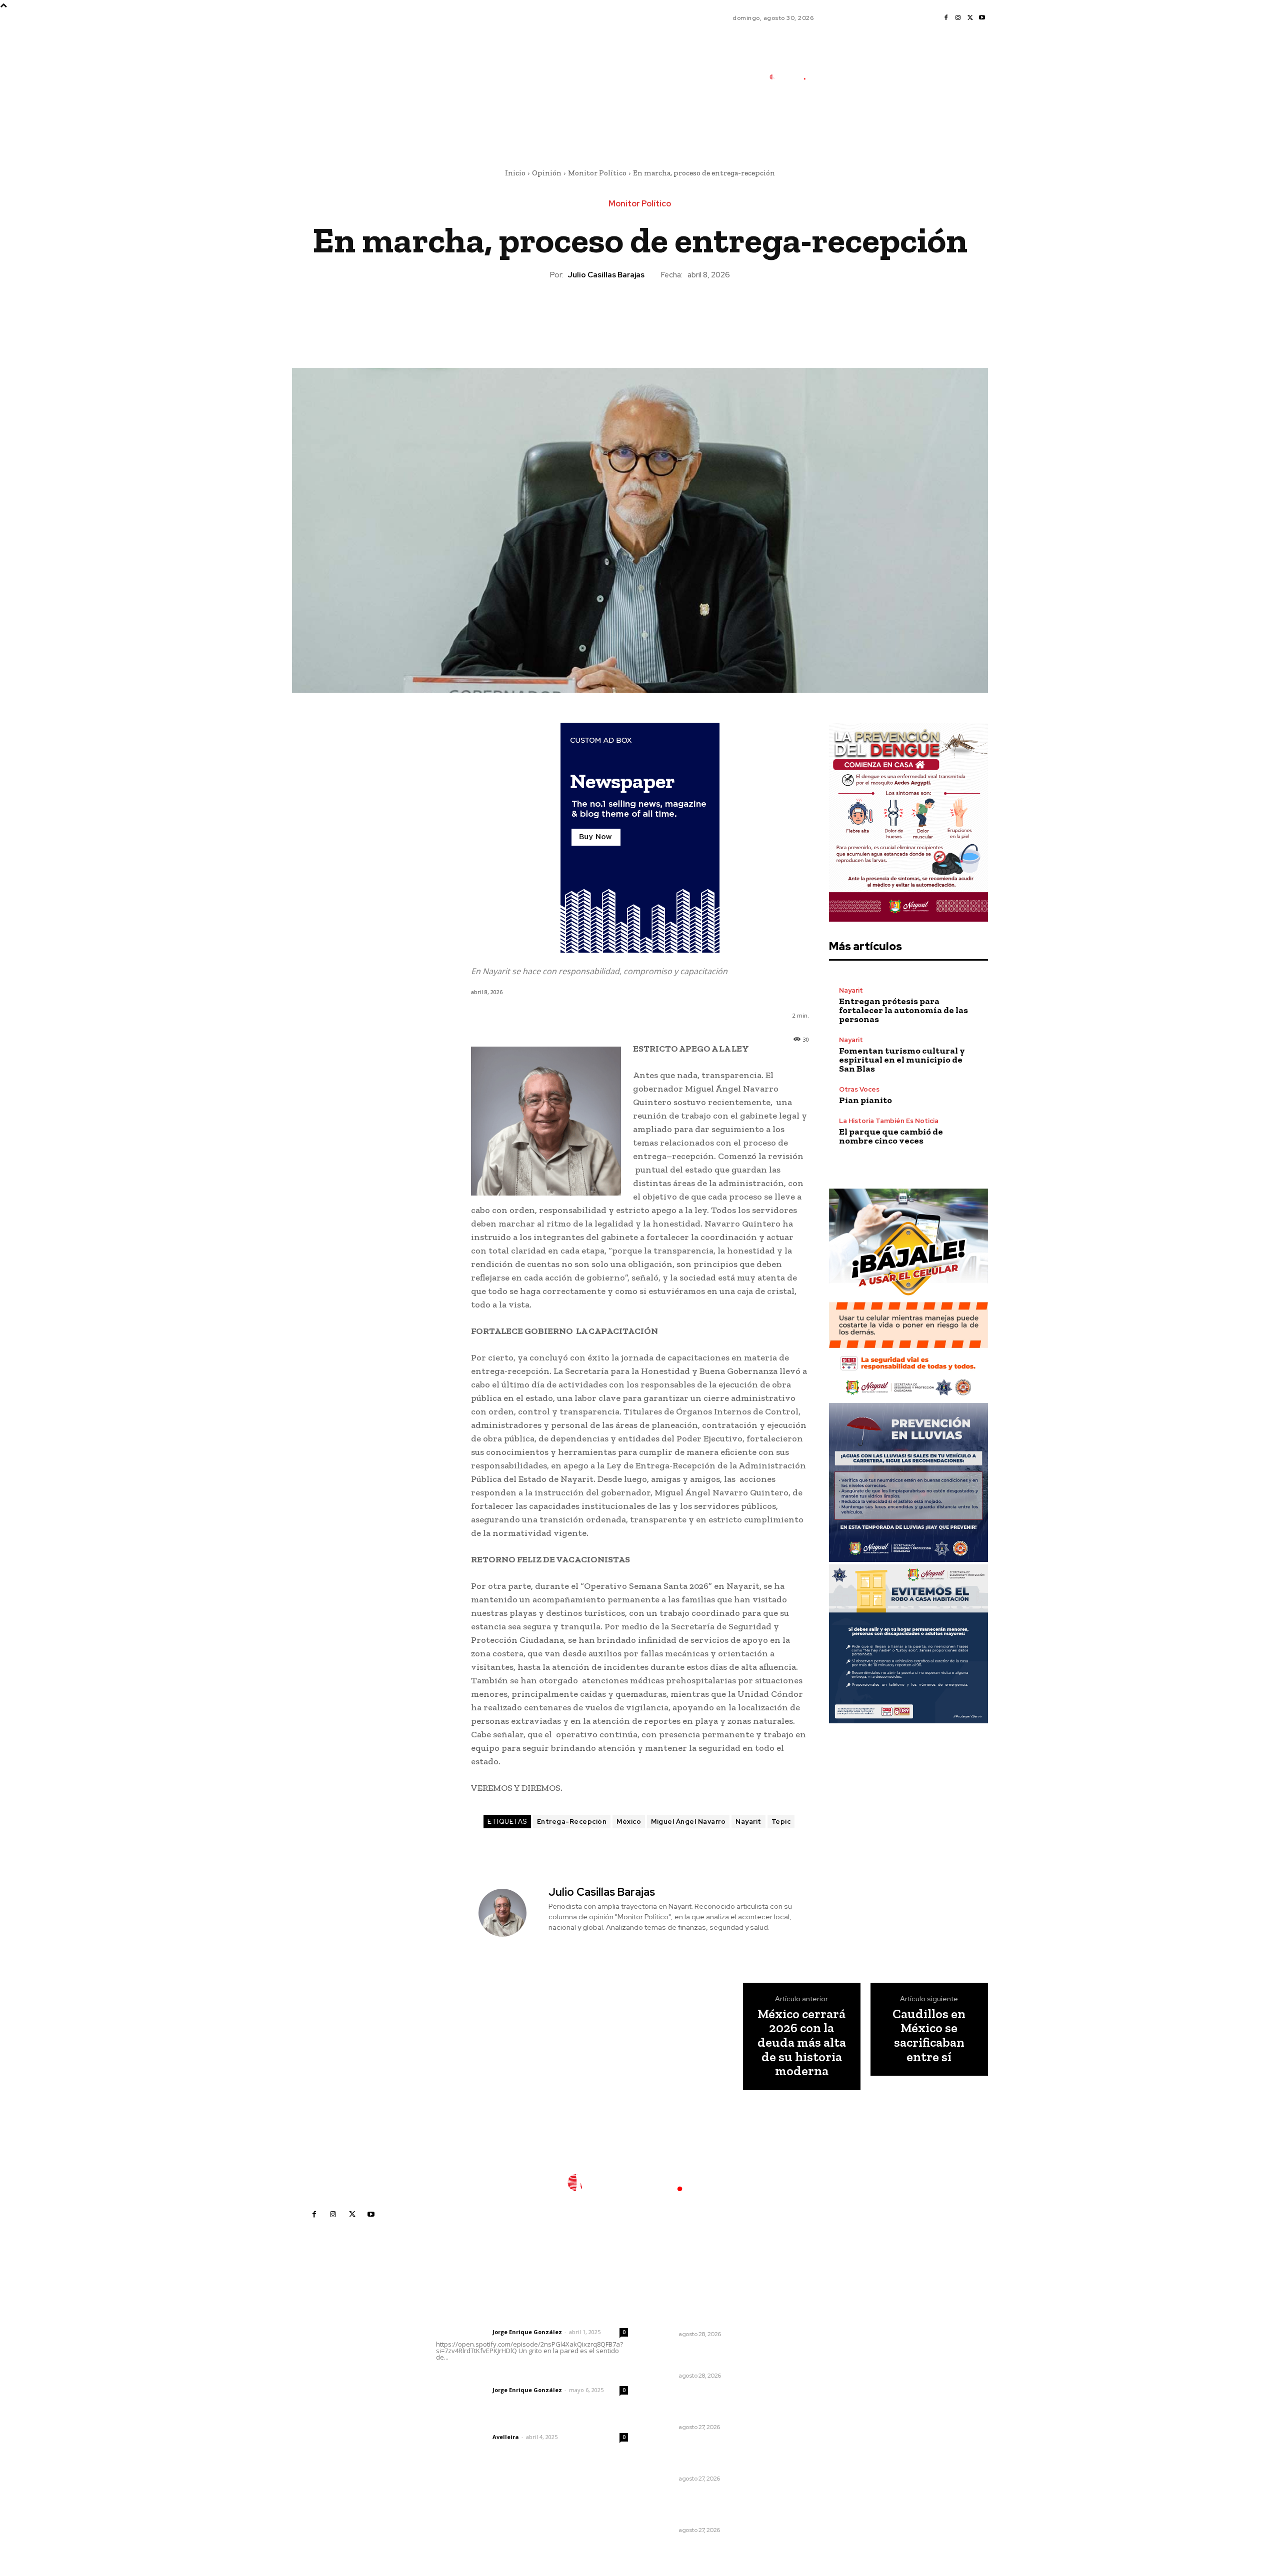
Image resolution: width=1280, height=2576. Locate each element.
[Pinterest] (639, 314)
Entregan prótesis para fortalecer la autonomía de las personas (903, 1010)
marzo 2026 (822, 2410)
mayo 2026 (820, 2380)
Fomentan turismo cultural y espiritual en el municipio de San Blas (902, 1060)
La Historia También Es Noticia (889, 1121)
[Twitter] (970, 18)
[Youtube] (982, 18)
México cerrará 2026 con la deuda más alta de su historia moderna (802, 2042)
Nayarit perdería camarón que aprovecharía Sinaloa (705, 2358)
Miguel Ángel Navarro (688, 1822)
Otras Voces (859, 1089)
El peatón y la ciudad (484, 2424)
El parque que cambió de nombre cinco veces (891, 1136)
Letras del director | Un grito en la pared (527, 2319)
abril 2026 (818, 2395)
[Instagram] (958, 18)
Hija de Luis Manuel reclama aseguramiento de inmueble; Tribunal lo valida (704, 2404)
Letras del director (462, 2332)
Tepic (781, 1822)
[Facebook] (946, 18)
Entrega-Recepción (572, 1822)
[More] (686, 314)
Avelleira (506, 2437)
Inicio (515, 173)
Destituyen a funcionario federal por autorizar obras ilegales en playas (712, 2456)
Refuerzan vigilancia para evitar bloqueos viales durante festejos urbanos (709, 2507)
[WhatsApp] (662, 314)
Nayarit (748, 1822)
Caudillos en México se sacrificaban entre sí (929, 2035)
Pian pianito (865, 1100)
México (629, 1822)
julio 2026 (818, 2350)
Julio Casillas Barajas (606, 275)
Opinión (547, 173)
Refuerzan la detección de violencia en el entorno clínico (705, 2316)
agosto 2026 (823, 2335)
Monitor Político (597, 173)
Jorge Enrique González (527, 2332)
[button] (850, 121)
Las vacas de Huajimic (488, 2377)
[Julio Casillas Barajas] (508, 1913)
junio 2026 (819, 2365)
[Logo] (792, 77)
